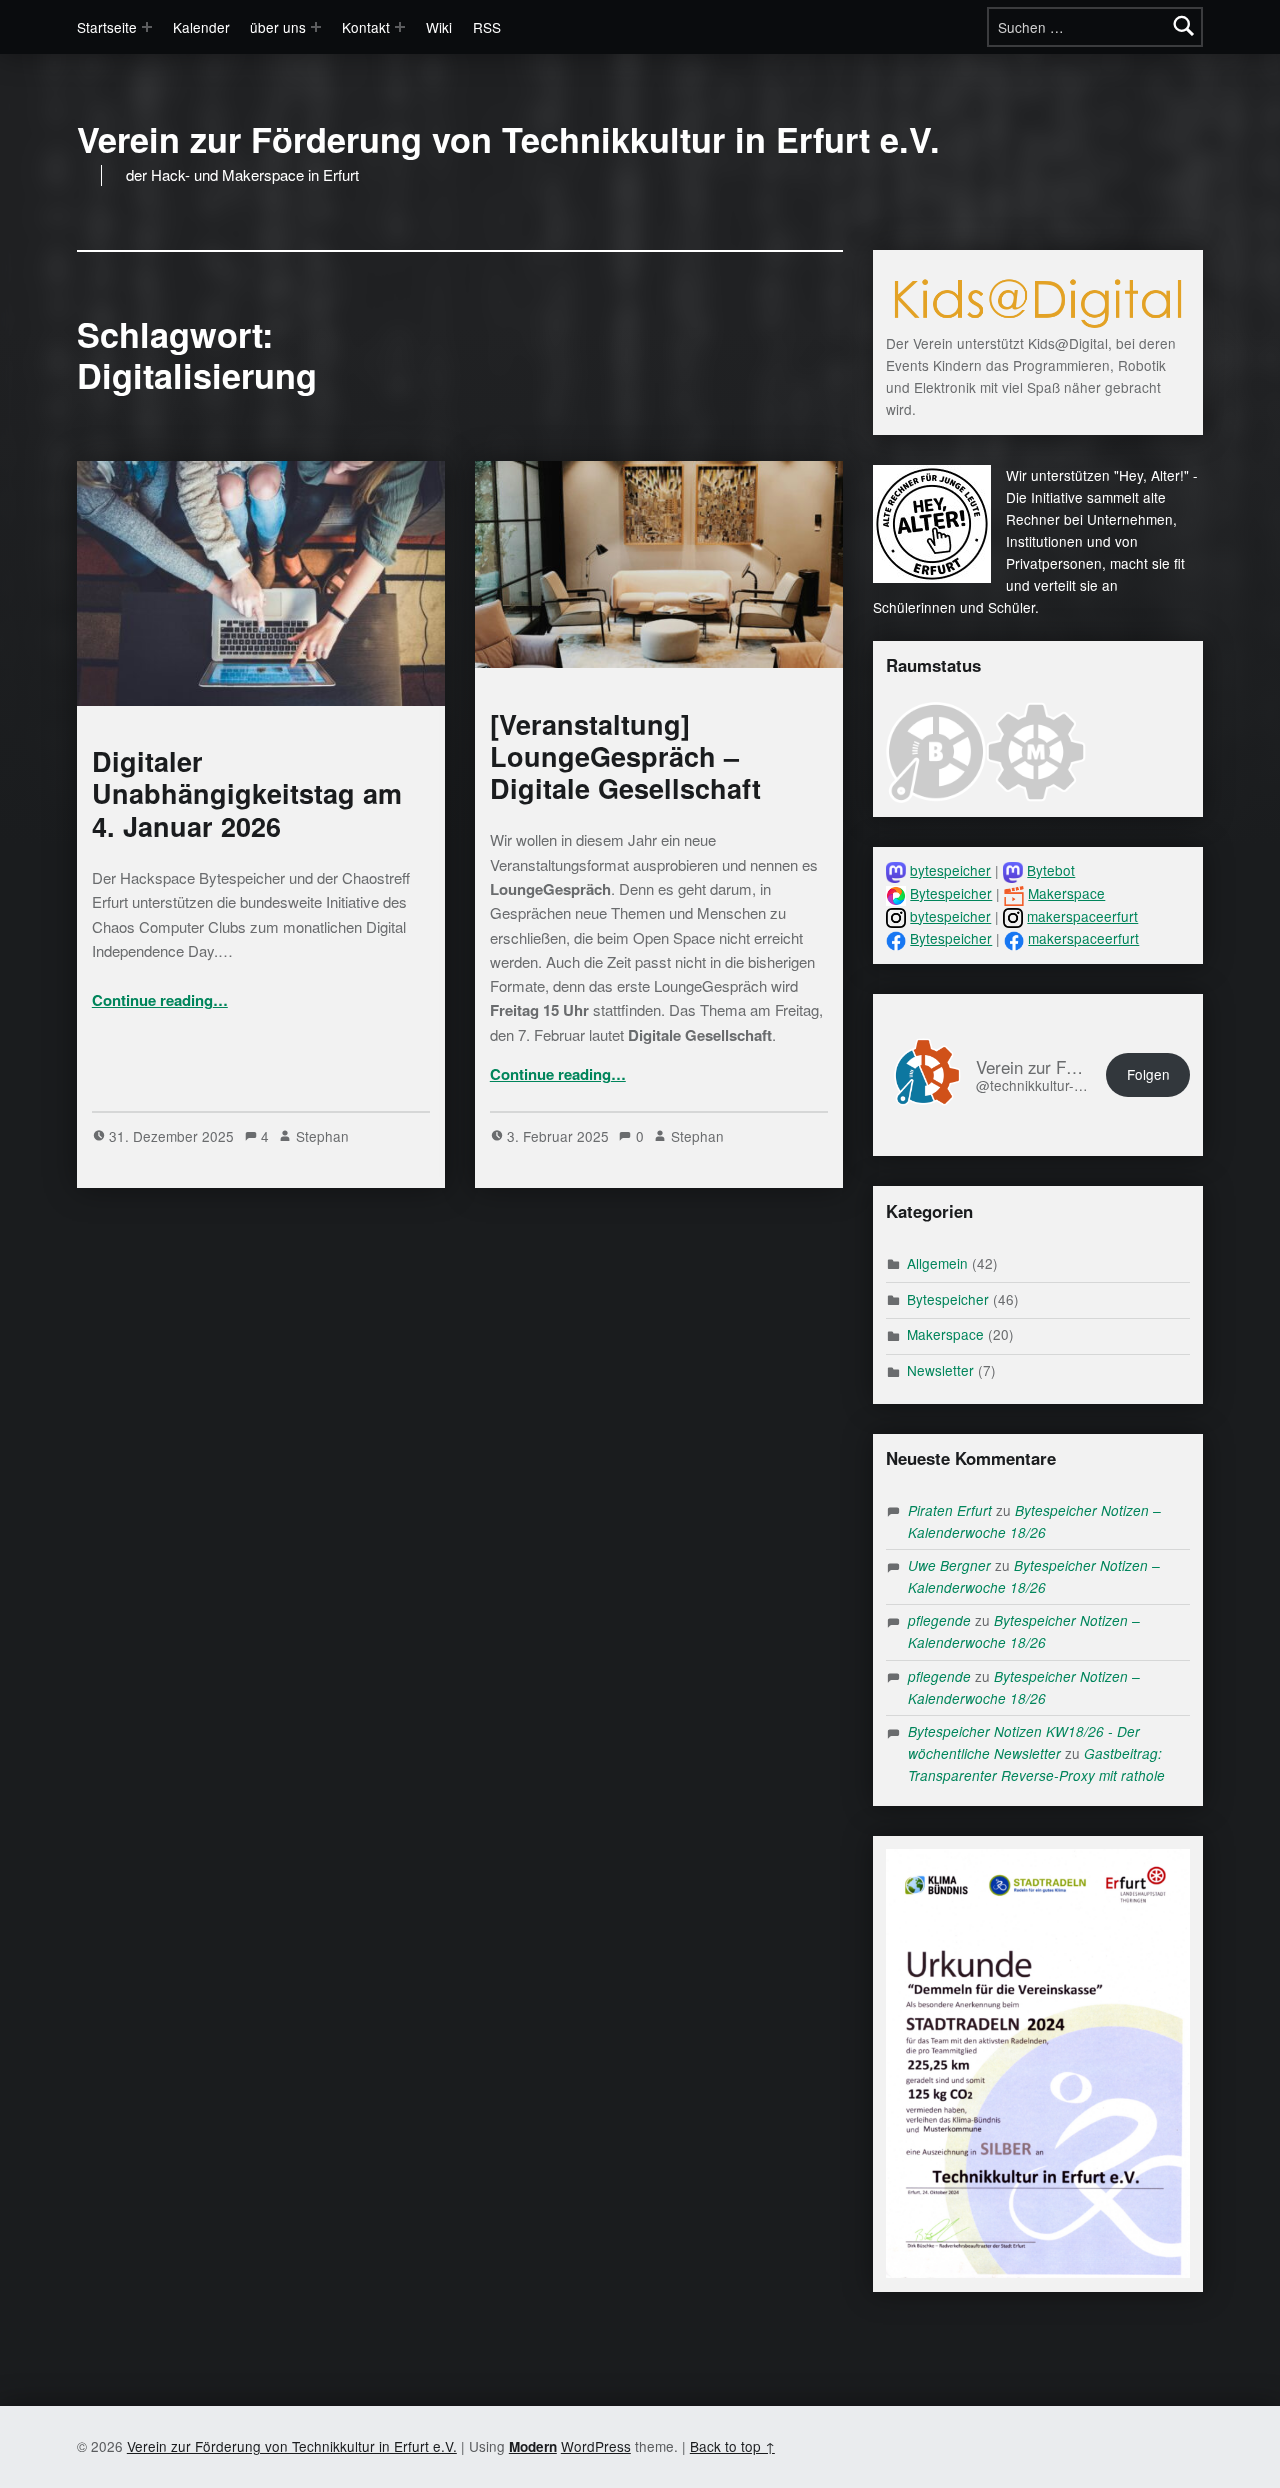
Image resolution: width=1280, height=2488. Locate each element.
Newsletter (940, 1370)
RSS (487, 27)
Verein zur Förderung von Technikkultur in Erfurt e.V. (508, 139)
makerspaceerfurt (1082, 916)
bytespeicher (950, 870)
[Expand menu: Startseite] (147, 27)
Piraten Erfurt (950, 1510)
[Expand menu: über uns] (316, 27)
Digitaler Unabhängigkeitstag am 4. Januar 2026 (247, 793)
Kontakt (366, 27)
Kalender (201, 27)
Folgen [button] (1148, 1074)
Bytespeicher (951, 893)
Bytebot (1051, 870)
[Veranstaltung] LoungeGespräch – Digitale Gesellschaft (625, 756)
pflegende (939, 1620)
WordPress (596, 2446)
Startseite (107, 27)
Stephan (322, 1136)
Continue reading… (160, 1000)
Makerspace (1066, 893)
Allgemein (937, 1263)
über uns (278, 27)
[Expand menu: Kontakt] (400, 27)
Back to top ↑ (732, 2446)
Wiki (439, 27)
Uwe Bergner (949, 1565)
